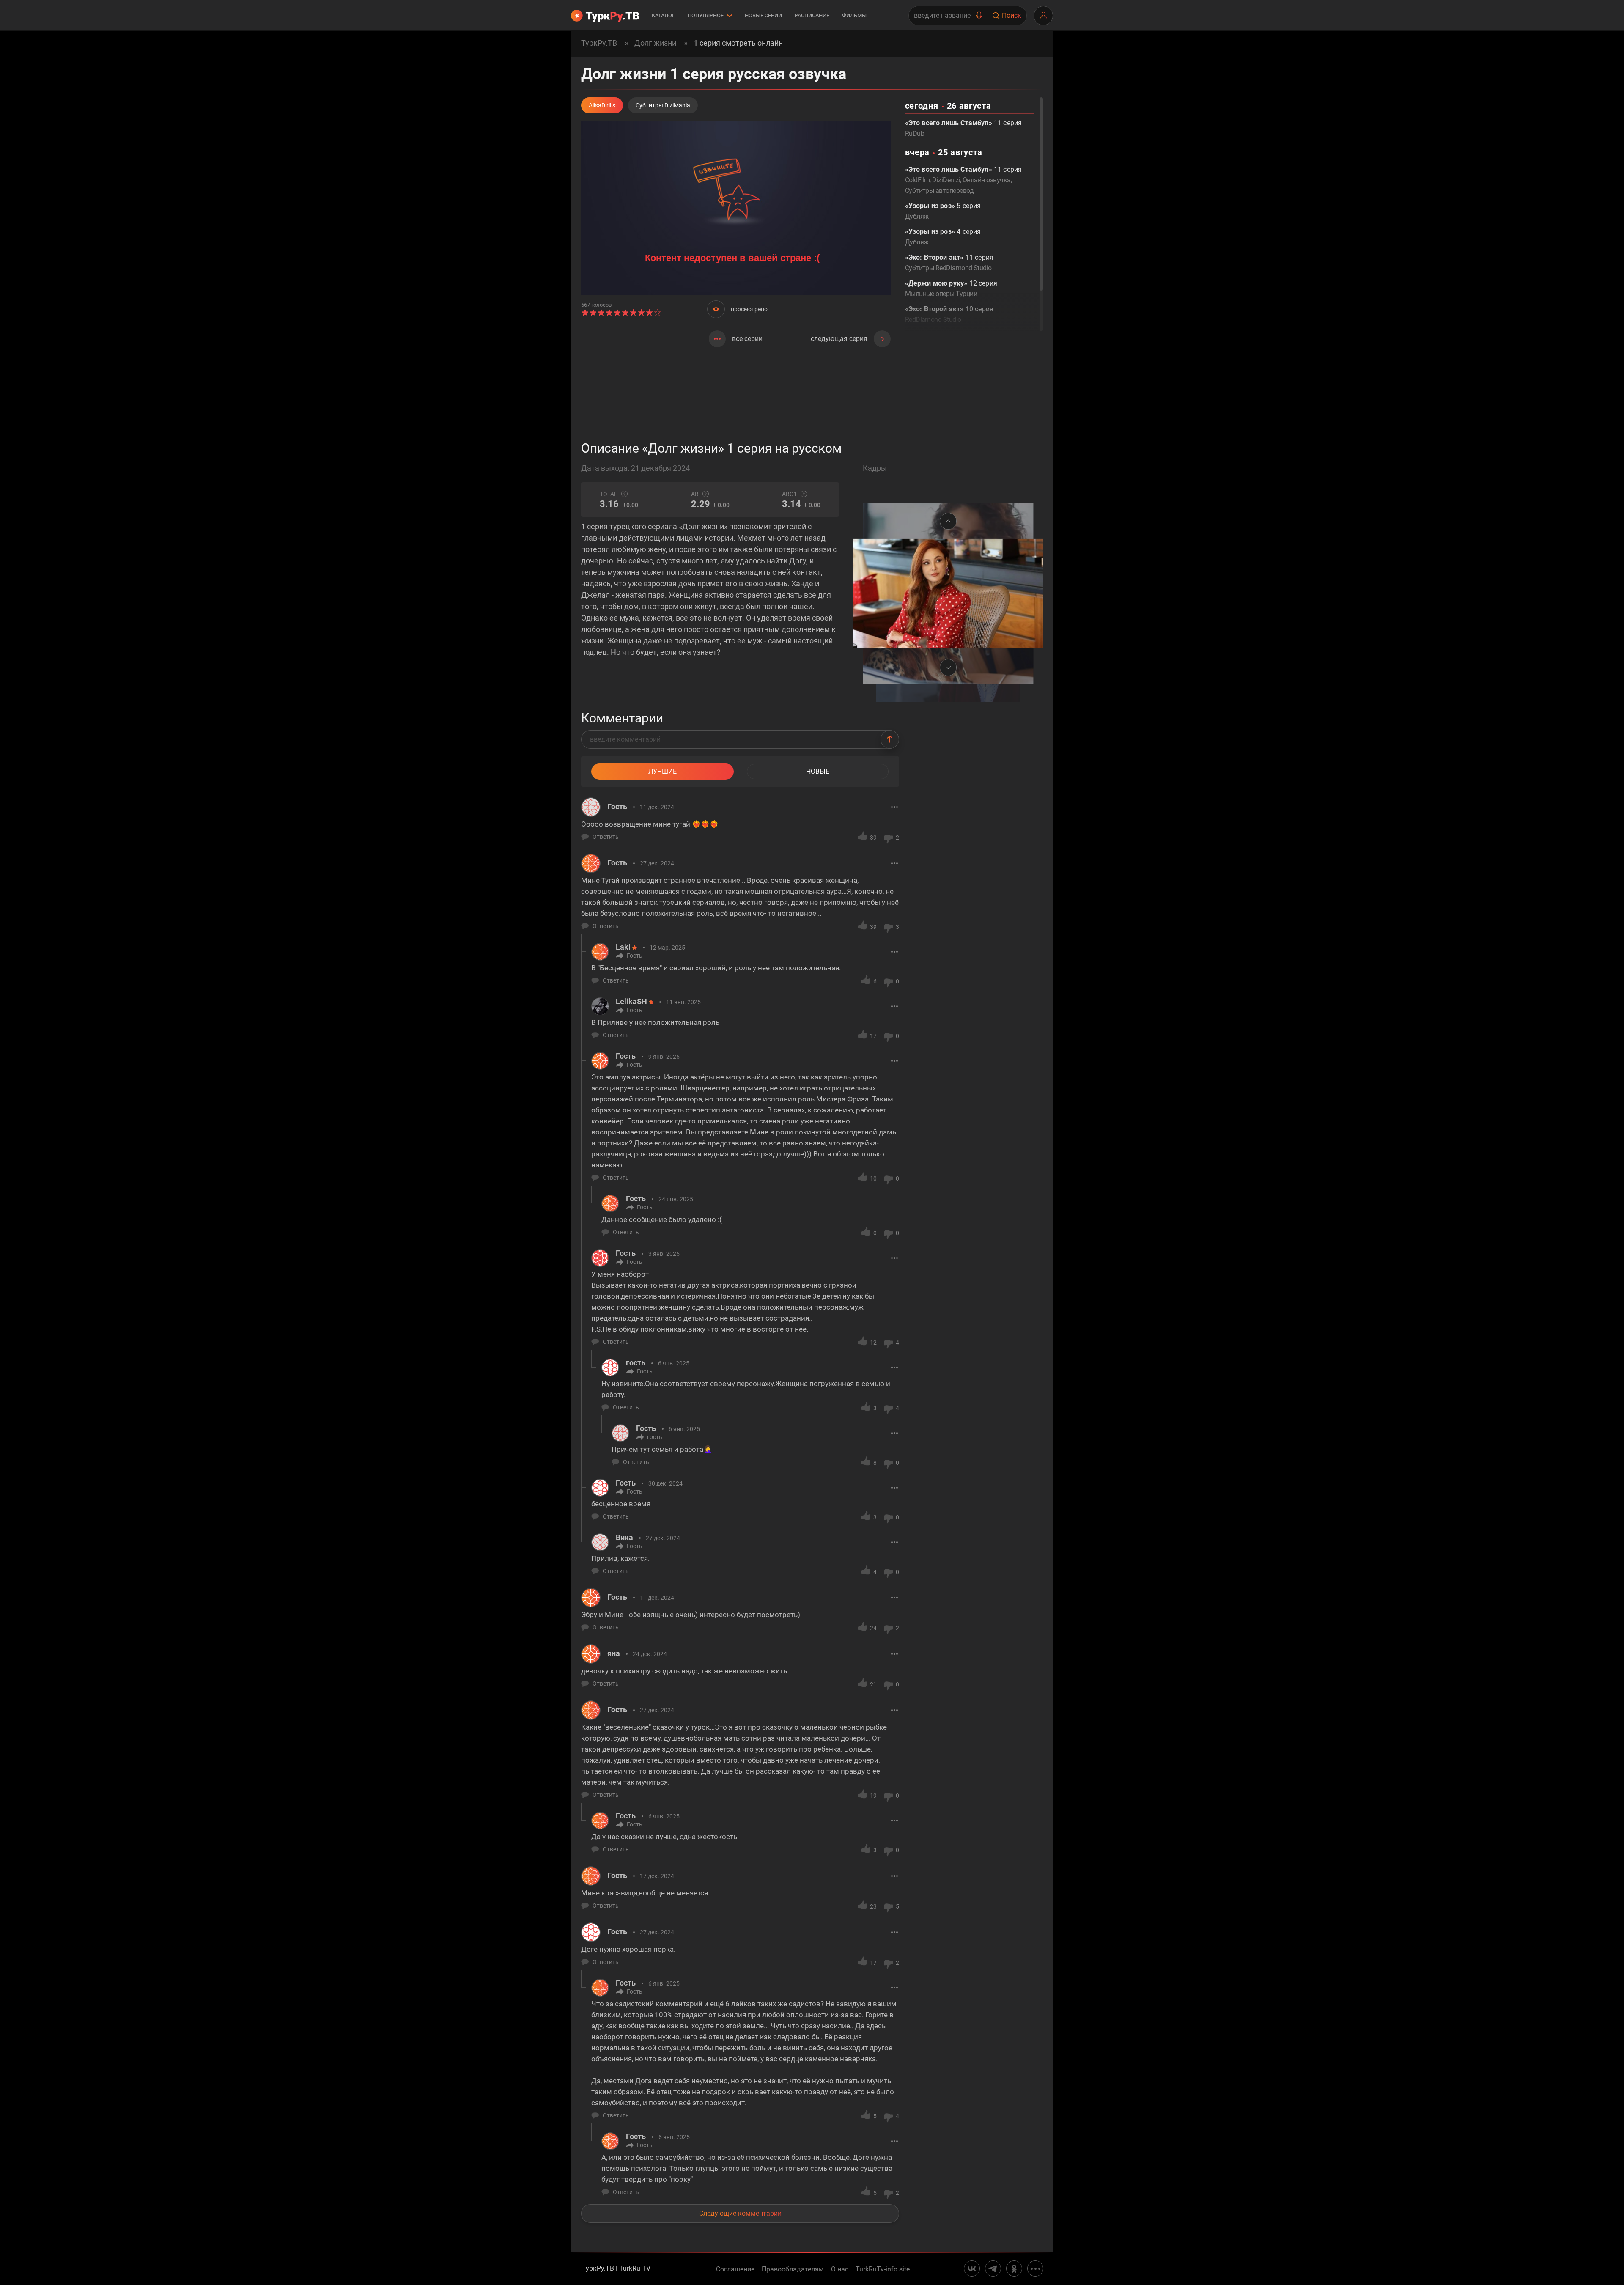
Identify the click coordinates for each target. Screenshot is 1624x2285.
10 (873, 1178)
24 (873, 1628)
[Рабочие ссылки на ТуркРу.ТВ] (1035, 2269)
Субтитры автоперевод (939, 191)
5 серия (943, 211)
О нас (840, 2269)
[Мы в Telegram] (993, 2269)
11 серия (964, 128)
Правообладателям (793, 2269)
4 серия (943, 237)
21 (873, 1684)
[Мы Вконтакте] (972, 2269)
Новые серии (763, 15)
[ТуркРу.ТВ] (605, 16)
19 (873, 1796)
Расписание (812, 15)
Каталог (663, 15)
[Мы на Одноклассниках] (1014, 2269)
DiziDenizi (946, 180)
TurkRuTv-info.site (883, 2269)
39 (873, 838)
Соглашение (735, 2269)
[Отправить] (890, 739)
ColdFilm (918, 180)
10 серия (949, 314)
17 (873, 1036)
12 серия (951, 288)
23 (873, 1906)
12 (873, 1343)
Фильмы (854, 15)
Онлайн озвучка (987, 180)
